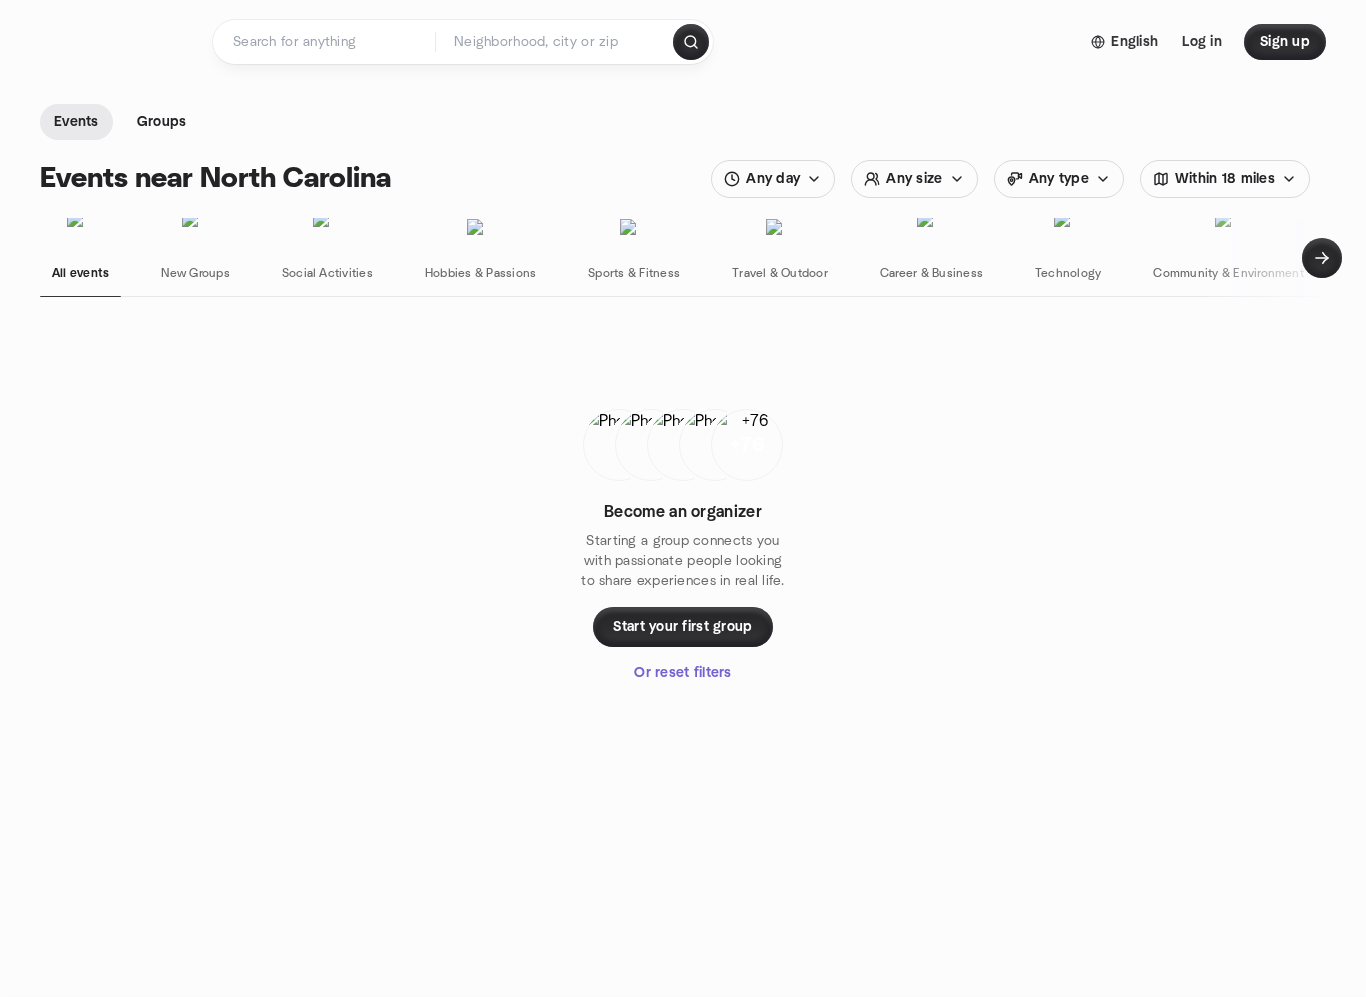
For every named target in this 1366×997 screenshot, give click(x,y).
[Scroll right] (1322, 258)
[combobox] (555, 42)
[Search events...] (691, 42)
